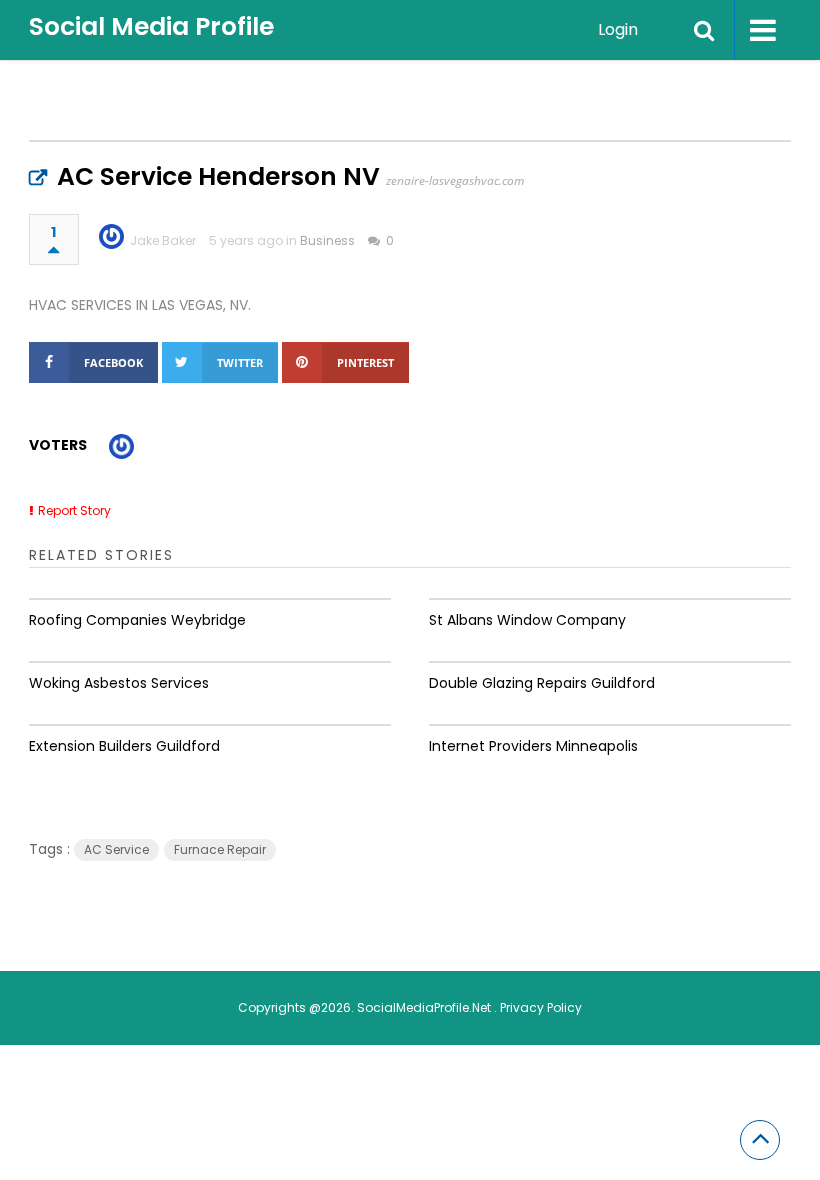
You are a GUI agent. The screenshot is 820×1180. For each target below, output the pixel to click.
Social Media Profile (151, 26)
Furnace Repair (220, 849)
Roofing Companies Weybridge (137, 620)
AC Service (116, 849)
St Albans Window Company (527, 620)
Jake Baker (163, 240)
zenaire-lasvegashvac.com (455, 180)
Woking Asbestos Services (119, 683)
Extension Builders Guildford (124, 746)
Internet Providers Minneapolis (533, 746)
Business (327, 240)
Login (618, 29)
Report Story (74, 510)
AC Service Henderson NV (218, 176)
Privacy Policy (541, 1007)
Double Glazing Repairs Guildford (542, 683)
